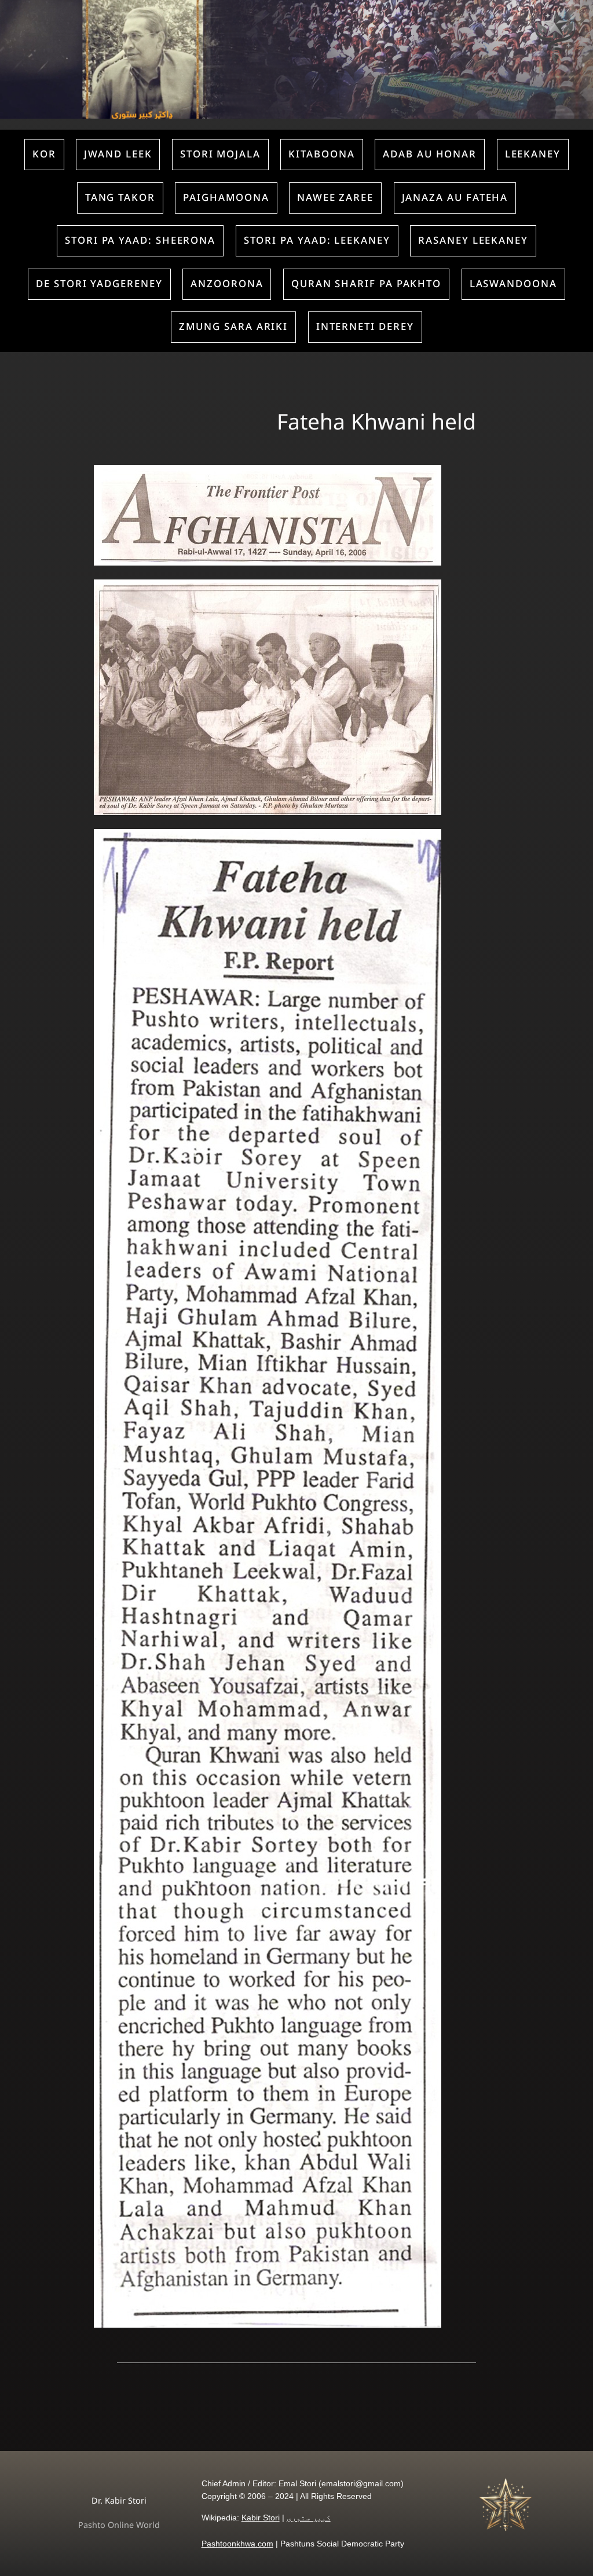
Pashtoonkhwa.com (237, 2544)
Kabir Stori (261, 2518)
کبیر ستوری (309, 2518)
